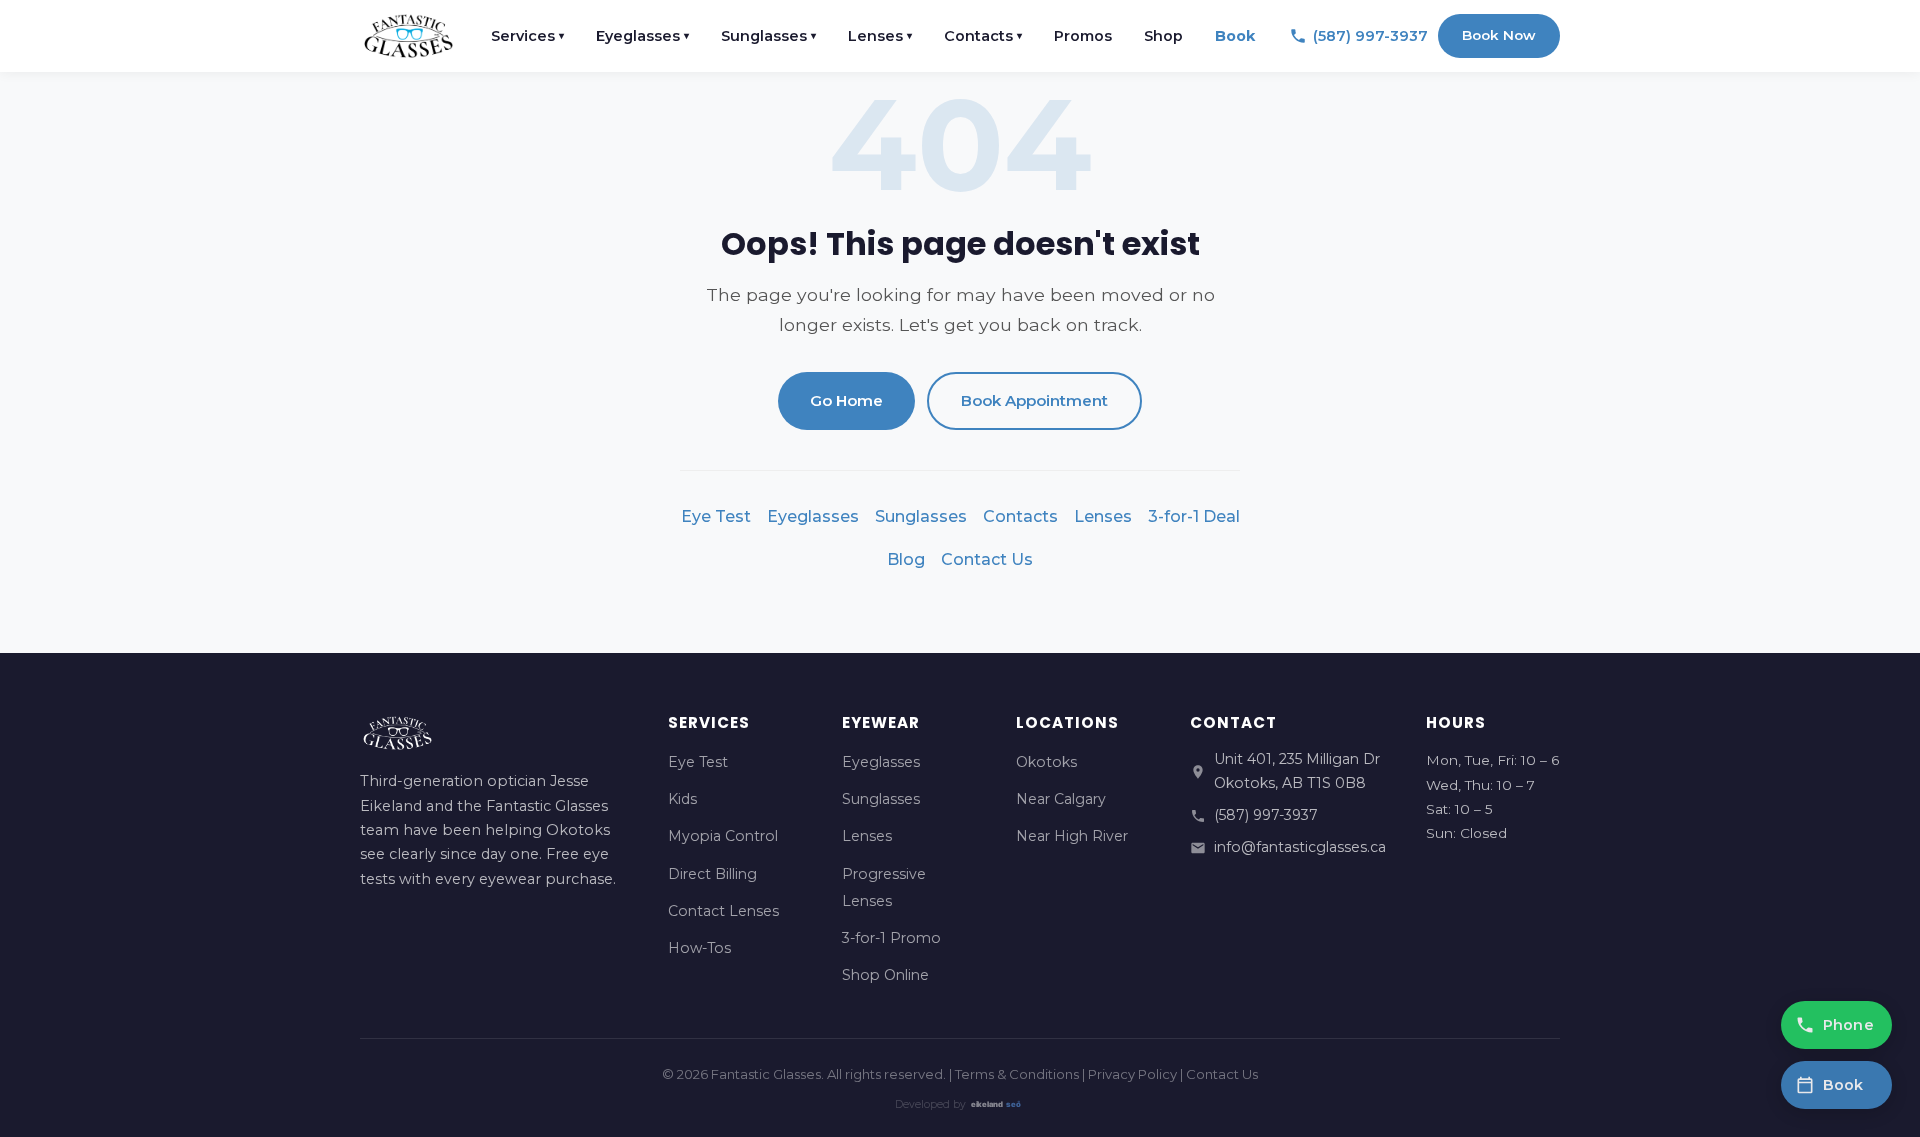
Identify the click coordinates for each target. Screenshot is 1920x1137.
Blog (906, 559)
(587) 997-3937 (1266, 815)
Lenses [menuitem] (880, 36)
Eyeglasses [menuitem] (642, 36)
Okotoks (1046, 762)
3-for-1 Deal (1194, 516)
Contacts (1020, 516)
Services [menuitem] (527, 36)
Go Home (846, 400)
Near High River (1072, 836)
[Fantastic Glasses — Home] (408, 36)
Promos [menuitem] (1083, 36)
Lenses (1103, 516)
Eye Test (716, 516)
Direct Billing (712, 874)
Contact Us (987, 559)
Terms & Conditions (1017, 1074)
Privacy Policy (1132, 1074)
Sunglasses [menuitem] (768, 36)
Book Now (1499, 35)
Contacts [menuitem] (983, 36)
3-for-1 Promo (891, 938)
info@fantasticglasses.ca (1300, 847)
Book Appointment (1034, 400)
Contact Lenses (723, 911)
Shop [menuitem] (1163, 36)
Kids (682, 799)
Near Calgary (1061, 799)
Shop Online (885, 975)
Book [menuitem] (1235, 36)
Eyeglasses (813, 516)
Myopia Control (723, 836)
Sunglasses (921, 516)
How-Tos (699, 948)
